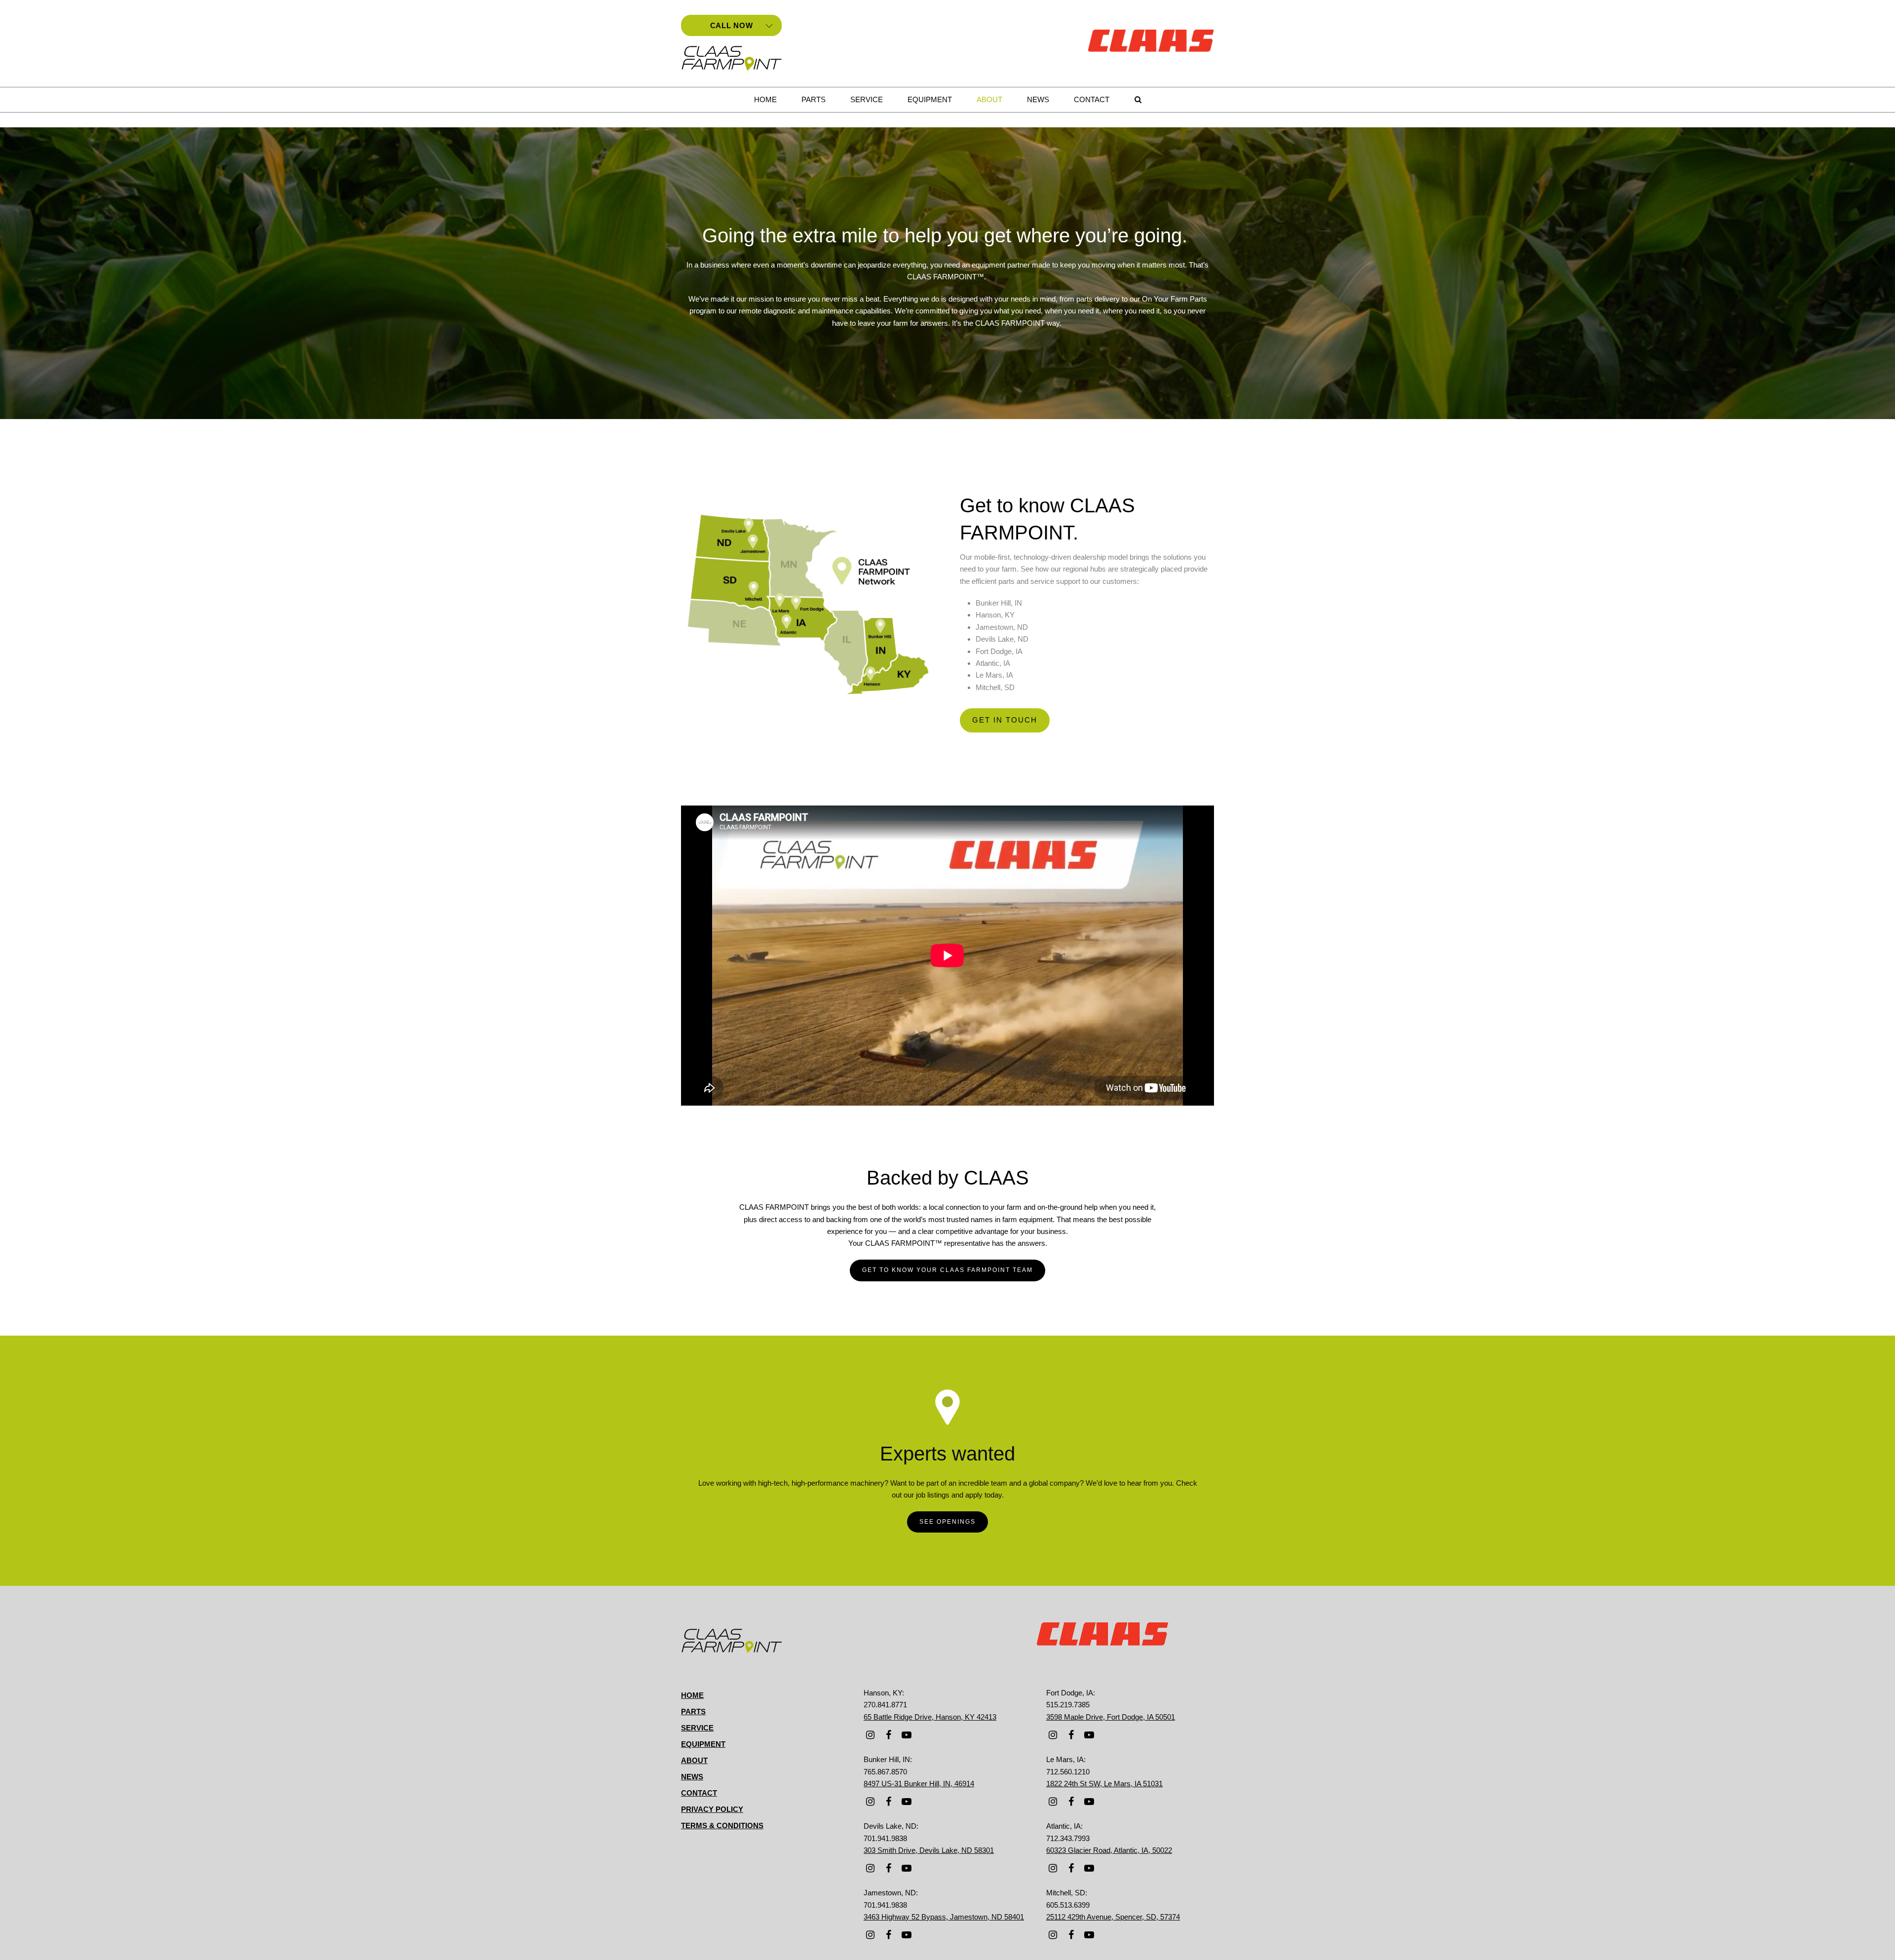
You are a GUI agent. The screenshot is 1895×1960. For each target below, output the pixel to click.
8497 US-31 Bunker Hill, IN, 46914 (919, 1784)
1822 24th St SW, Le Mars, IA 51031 (1104, 1784)
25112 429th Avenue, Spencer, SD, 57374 (1113, 1917)
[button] (1138, 100)
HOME (692, 1695)
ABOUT (694, 1760)
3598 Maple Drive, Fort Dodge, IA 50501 (1111, 1717)
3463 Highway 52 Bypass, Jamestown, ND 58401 (944, 1917)
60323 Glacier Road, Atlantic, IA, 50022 (1109, 1850)
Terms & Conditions (722, 1825)
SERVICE (697, 1728)
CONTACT (699, 1793)
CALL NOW (732, 25)
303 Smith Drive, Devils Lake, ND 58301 (929, 1850)
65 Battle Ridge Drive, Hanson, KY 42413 (930, 1717)
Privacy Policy (712, 1809)
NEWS (692, 1777)
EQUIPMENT (703, 1744)
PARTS (693, 1711)
